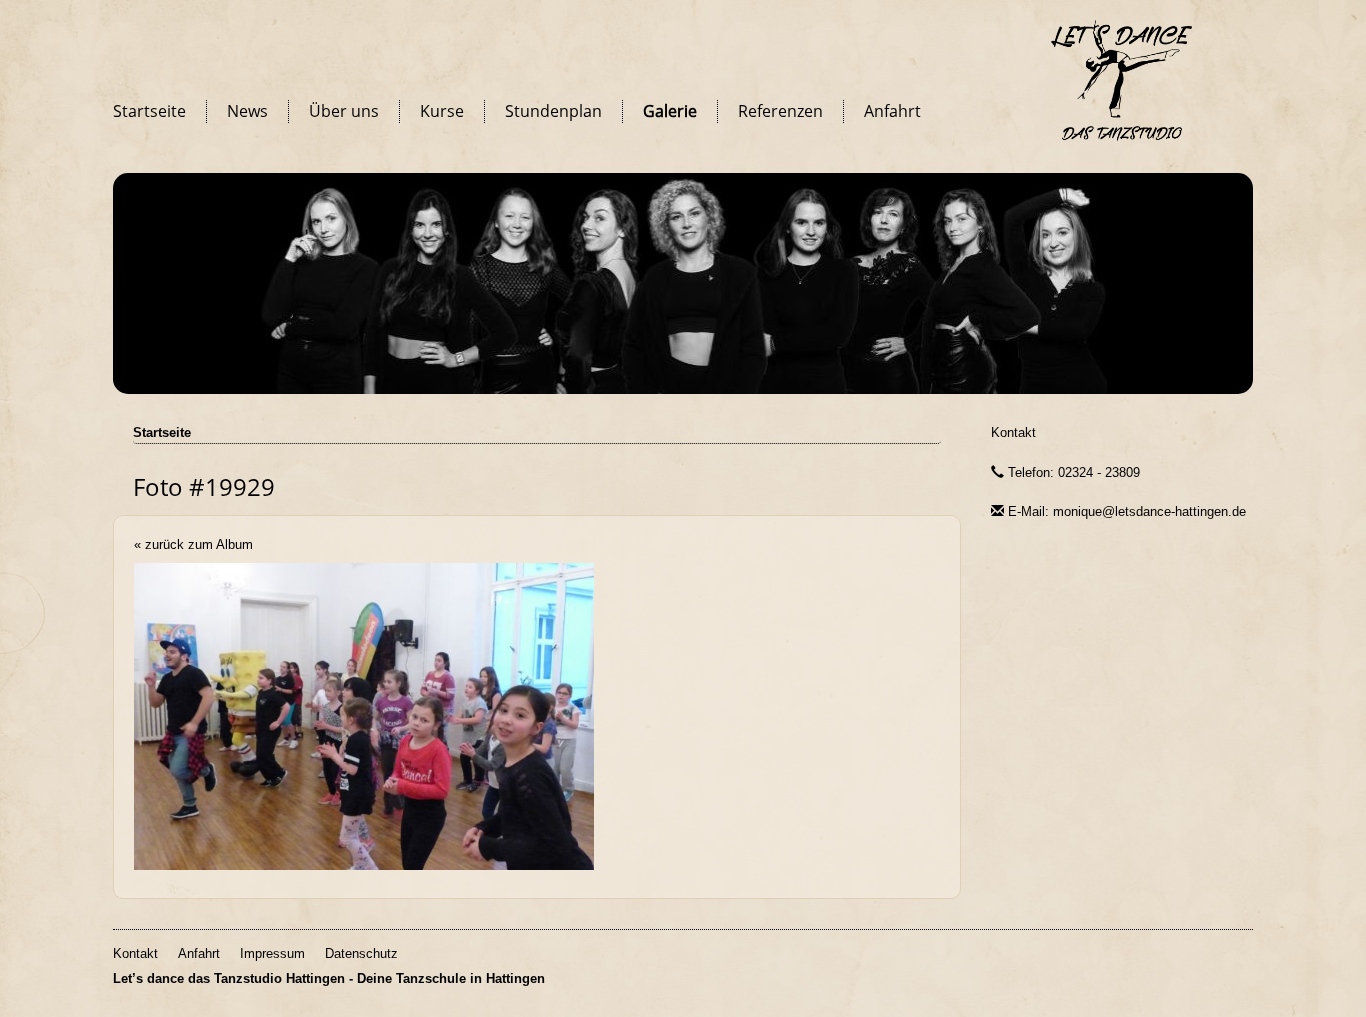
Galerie (670, 111)
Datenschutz (361, 953)
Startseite (149, 111)
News (247, 111)
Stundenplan (553, 111)
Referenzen (780, 111)
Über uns (344, 111)
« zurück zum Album (193, 544)
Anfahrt (892, 111)
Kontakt (1013, 432)
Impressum (272, 953)
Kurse (442, 111)
